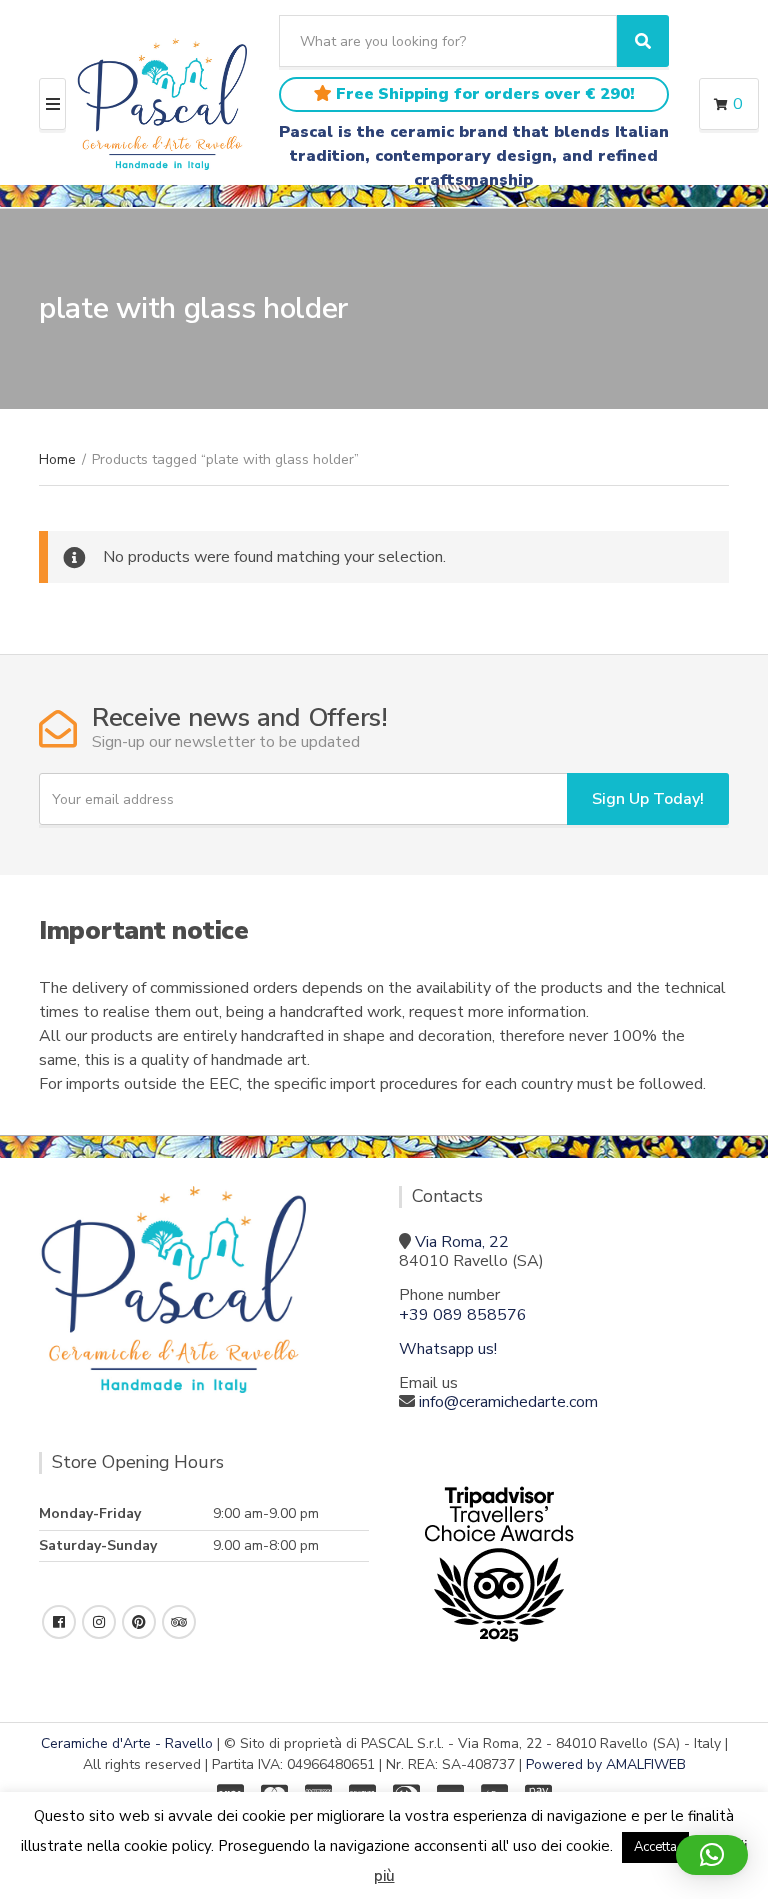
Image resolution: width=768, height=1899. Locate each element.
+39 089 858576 (463, 1315)
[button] (712, 1855)
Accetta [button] (655, 1847)
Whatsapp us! (448, 1349)
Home (57, 459)
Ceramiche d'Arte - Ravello (127, 1743)
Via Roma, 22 (462, 1242)
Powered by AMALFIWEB (606, 1764)
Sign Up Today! (648, 799)
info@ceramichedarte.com (508, 1402)
